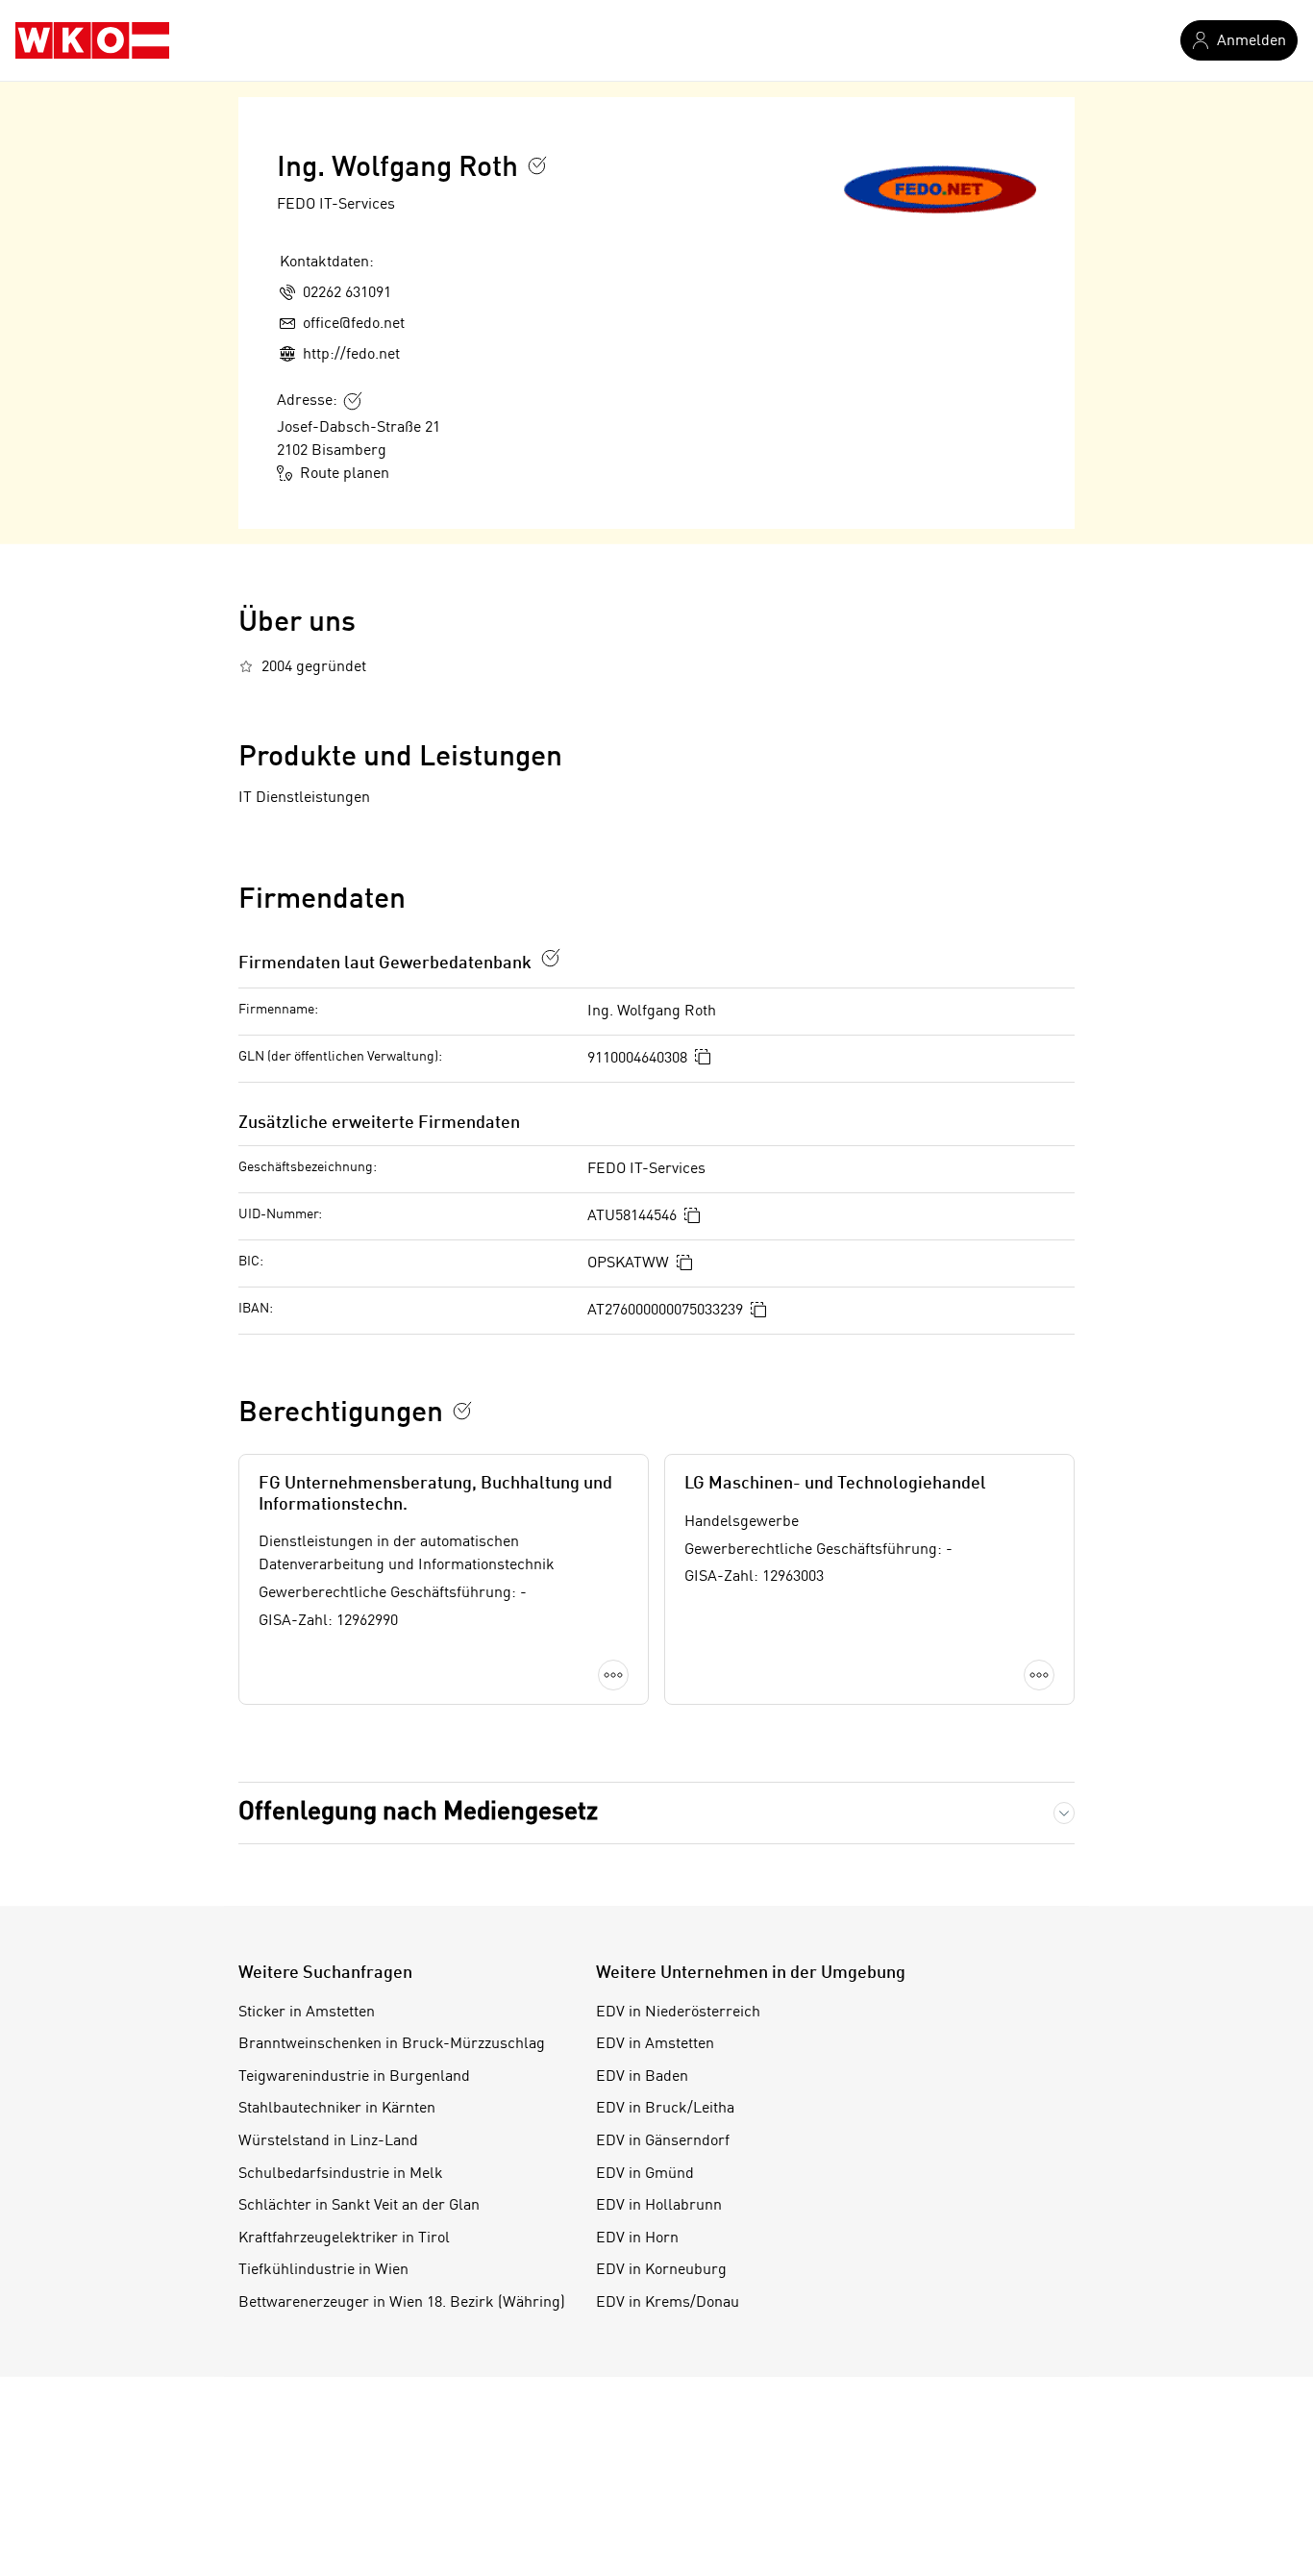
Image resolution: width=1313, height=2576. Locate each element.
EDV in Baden (642, 2077)
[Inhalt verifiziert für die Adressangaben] (353, 401)
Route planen (345, 474)
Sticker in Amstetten (307, 2013)
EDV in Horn (637, 2238)
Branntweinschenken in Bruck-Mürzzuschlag (392, 2044)
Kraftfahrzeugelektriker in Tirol (344, 2238)
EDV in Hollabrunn (659, 2206)
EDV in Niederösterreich (678, 2013)
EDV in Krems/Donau (668, 2303)
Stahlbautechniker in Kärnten (337, 2109)
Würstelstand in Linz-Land (328, 2141)
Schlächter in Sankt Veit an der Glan (359, 2206)
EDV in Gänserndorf (663, 2141)
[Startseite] (92, 40)
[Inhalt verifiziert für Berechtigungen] (462, 1411)
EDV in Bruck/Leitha (665, 2109)
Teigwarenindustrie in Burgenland (354, 2077)
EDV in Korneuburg (661, 2270)
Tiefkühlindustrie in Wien (323, 2270)
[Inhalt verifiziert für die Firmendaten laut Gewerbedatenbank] (551, 958)
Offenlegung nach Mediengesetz (418, 1813)
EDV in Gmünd (645, 2174)
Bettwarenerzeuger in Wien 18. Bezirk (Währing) (402, 2303)
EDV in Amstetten (655, 2044)
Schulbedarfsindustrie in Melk (341, 2174)
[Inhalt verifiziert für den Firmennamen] (537, 165)
